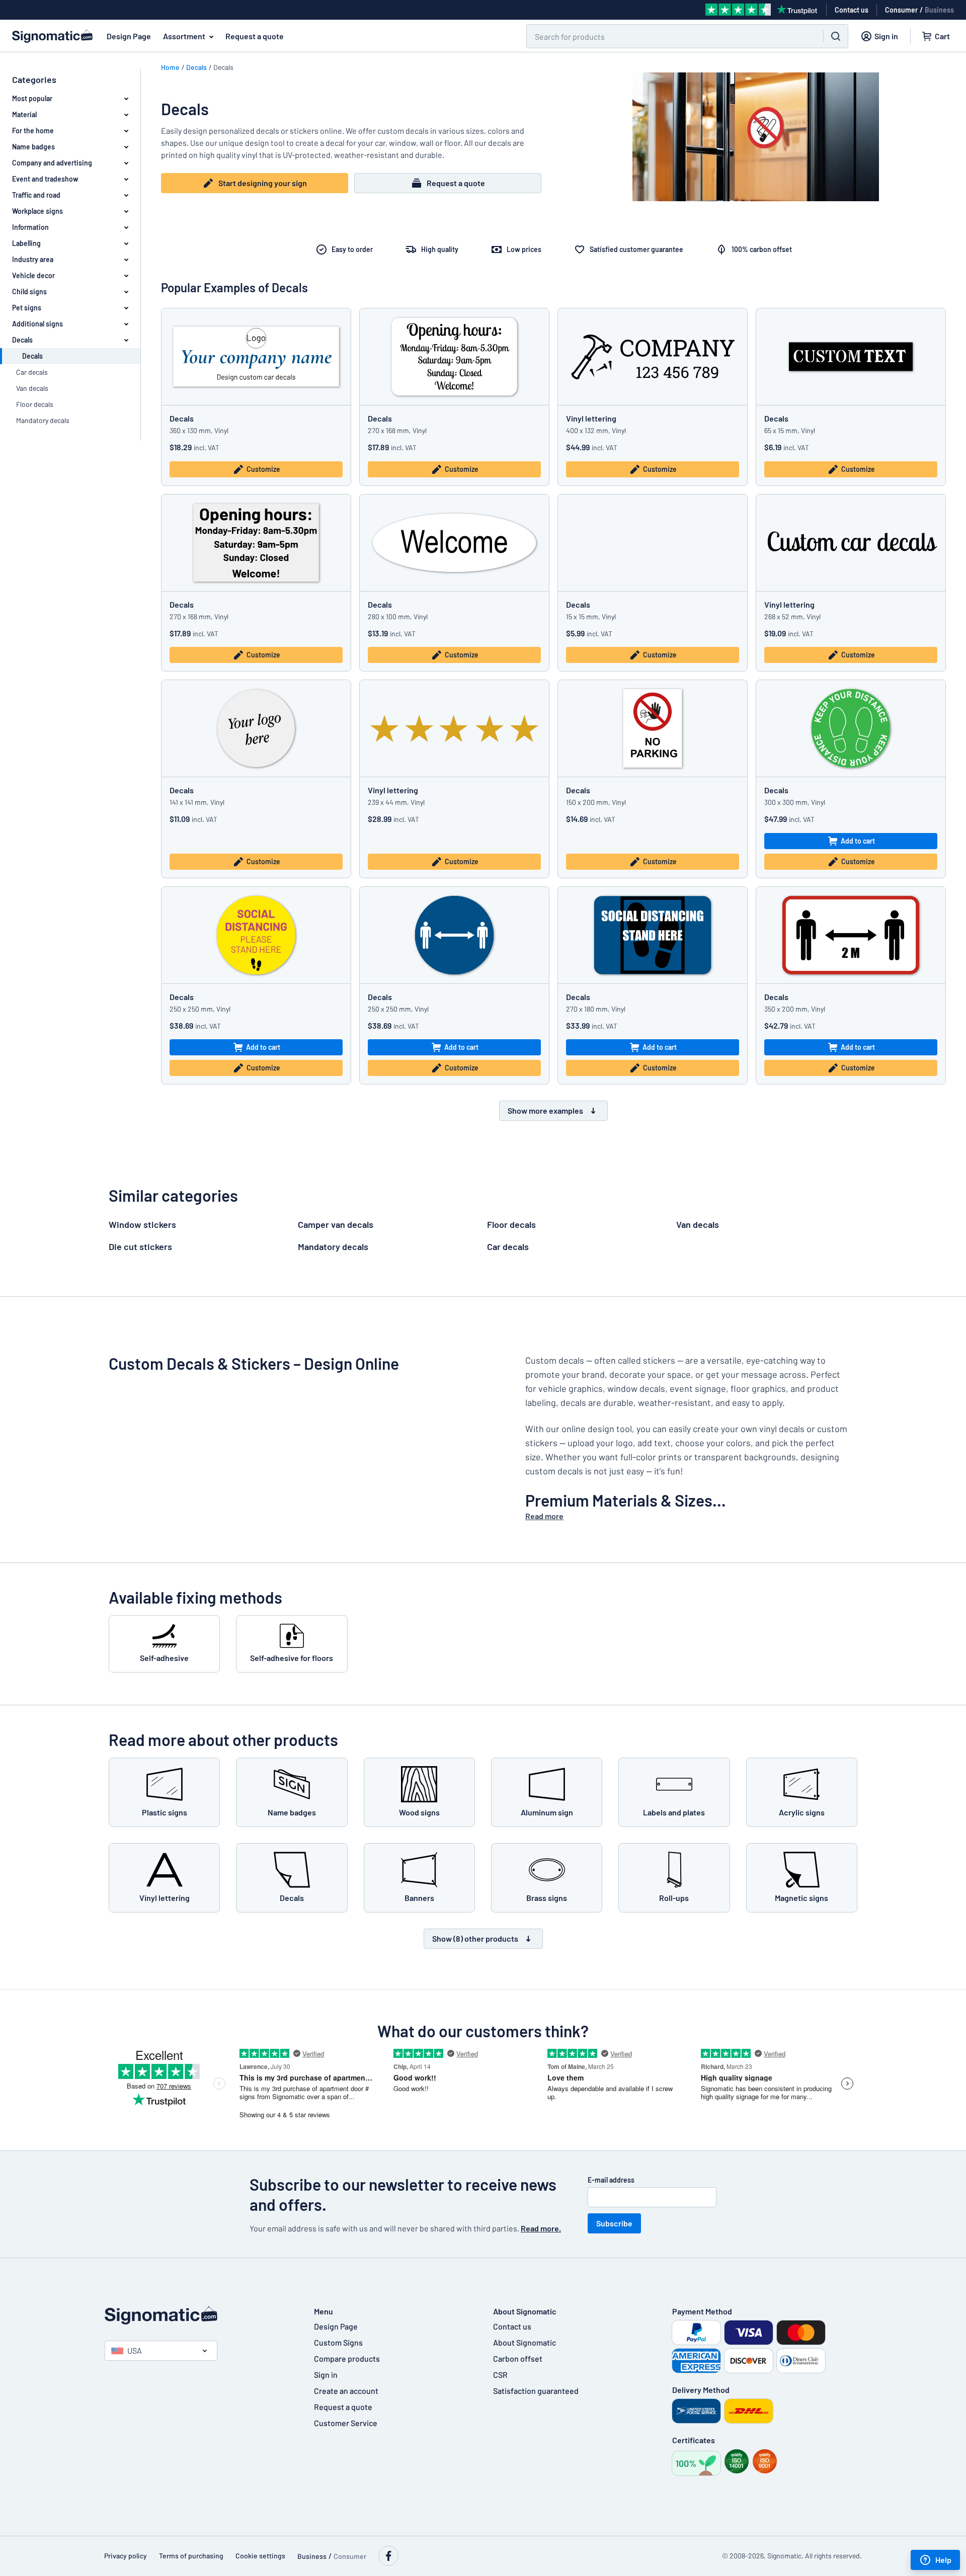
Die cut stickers (140, 1247)
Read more (544, 1516)
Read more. (541, 2228)
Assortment (184, 36)
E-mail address (611, 2180)
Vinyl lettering (591, 418)
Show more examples (545, 1110)
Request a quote (255, 36)
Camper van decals (336, 1224)
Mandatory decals (43, 420)
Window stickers (142, 1224)
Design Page (129, 36)
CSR (500, 2375)
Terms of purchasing (191, 2556)
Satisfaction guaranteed (536, 2391)
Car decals (32, 372)
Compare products (347, 2358)
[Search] (836, 36)
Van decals (32, 388)
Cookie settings (260, 2556)
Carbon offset (518, 2358)
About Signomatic (525, 2342)
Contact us (512, 2326)
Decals (196, 67)
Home (170, 67)
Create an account (346, 2391)
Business (939, 10)
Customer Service (346, 2423)
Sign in (326, 2375)
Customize (263, 469)
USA (135, 2350)
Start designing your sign (263, 183)
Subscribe (614, 2223)
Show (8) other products (475, 1938)
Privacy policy (126, 2556)
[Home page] (199, 2315)
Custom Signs (338, 2342)
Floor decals (35, 404)
